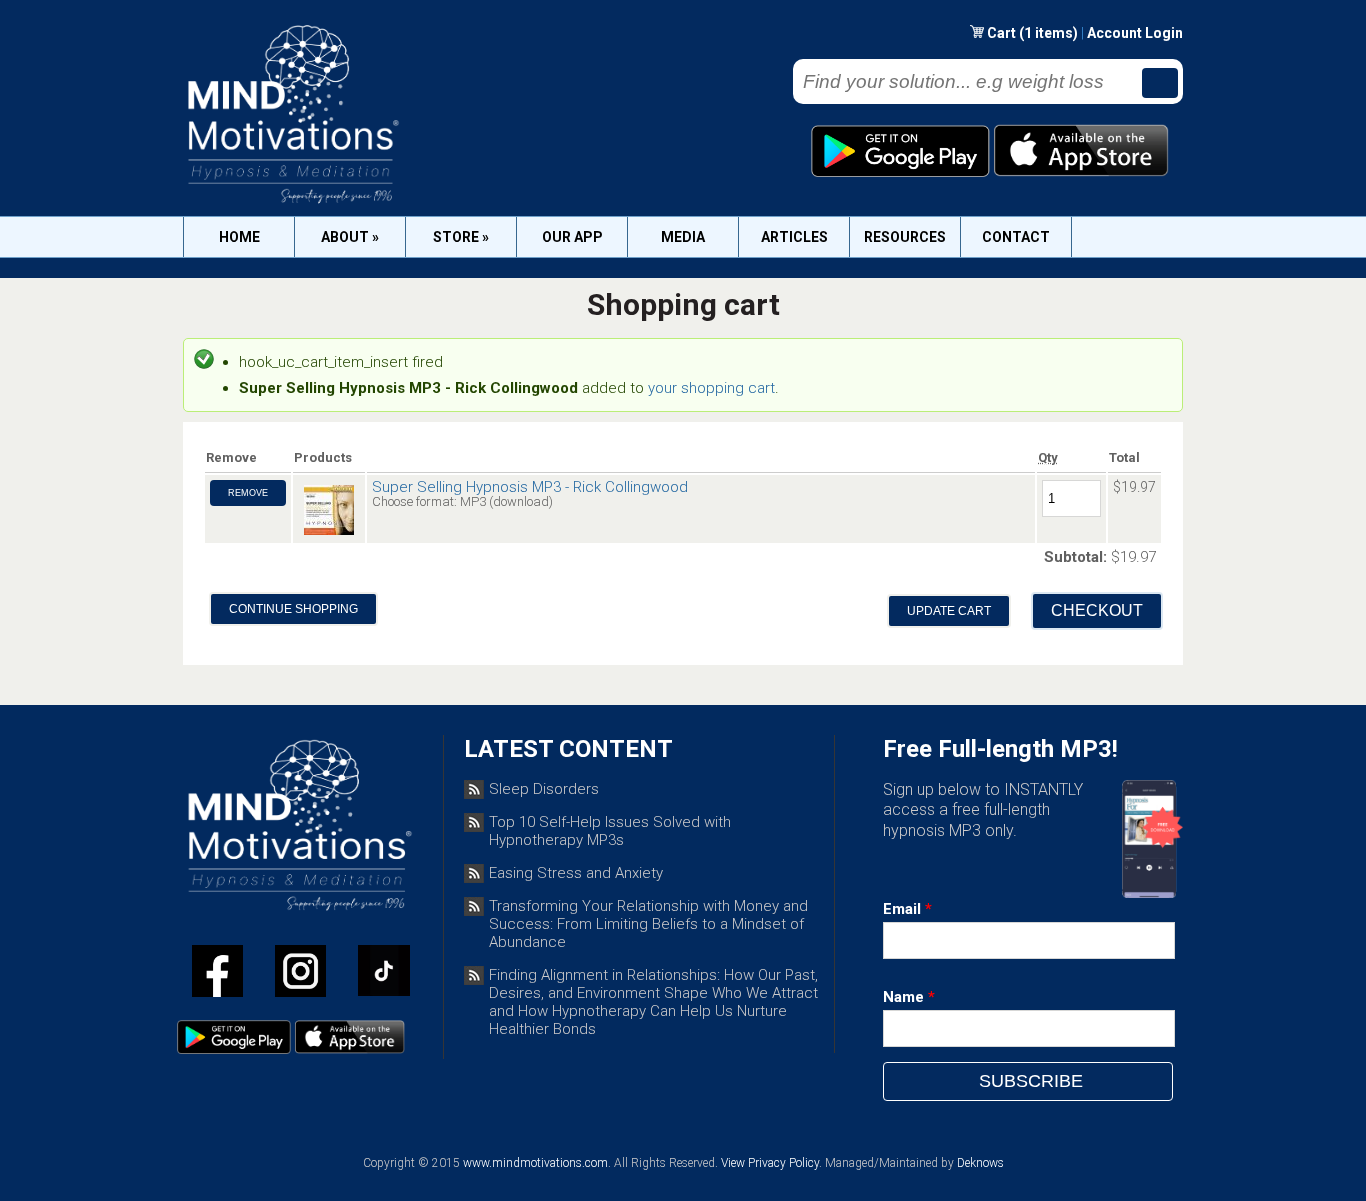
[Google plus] (384, 974)
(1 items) (1048, 33)
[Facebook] (217, 975)
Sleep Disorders (544, 789)
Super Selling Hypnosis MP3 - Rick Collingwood (530, 487)
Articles (794, 237)
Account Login (1135, 33)
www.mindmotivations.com (535, 1163)
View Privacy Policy (770, 1163)
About (350, 237)
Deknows (980, 1163)
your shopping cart (711, 388)
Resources (905, 237)
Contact (1016, 237)
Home (239, 237)
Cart (1003, 33)
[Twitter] (300, 975)
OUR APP (572, 237)
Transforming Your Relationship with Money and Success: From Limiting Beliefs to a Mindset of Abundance (648, 924)
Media (683, 237)
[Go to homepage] (291, 203)
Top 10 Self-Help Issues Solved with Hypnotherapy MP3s (610, 831)
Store (461, 237)
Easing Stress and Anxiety (576, 873)
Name (909, 997)
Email (907, 909)
